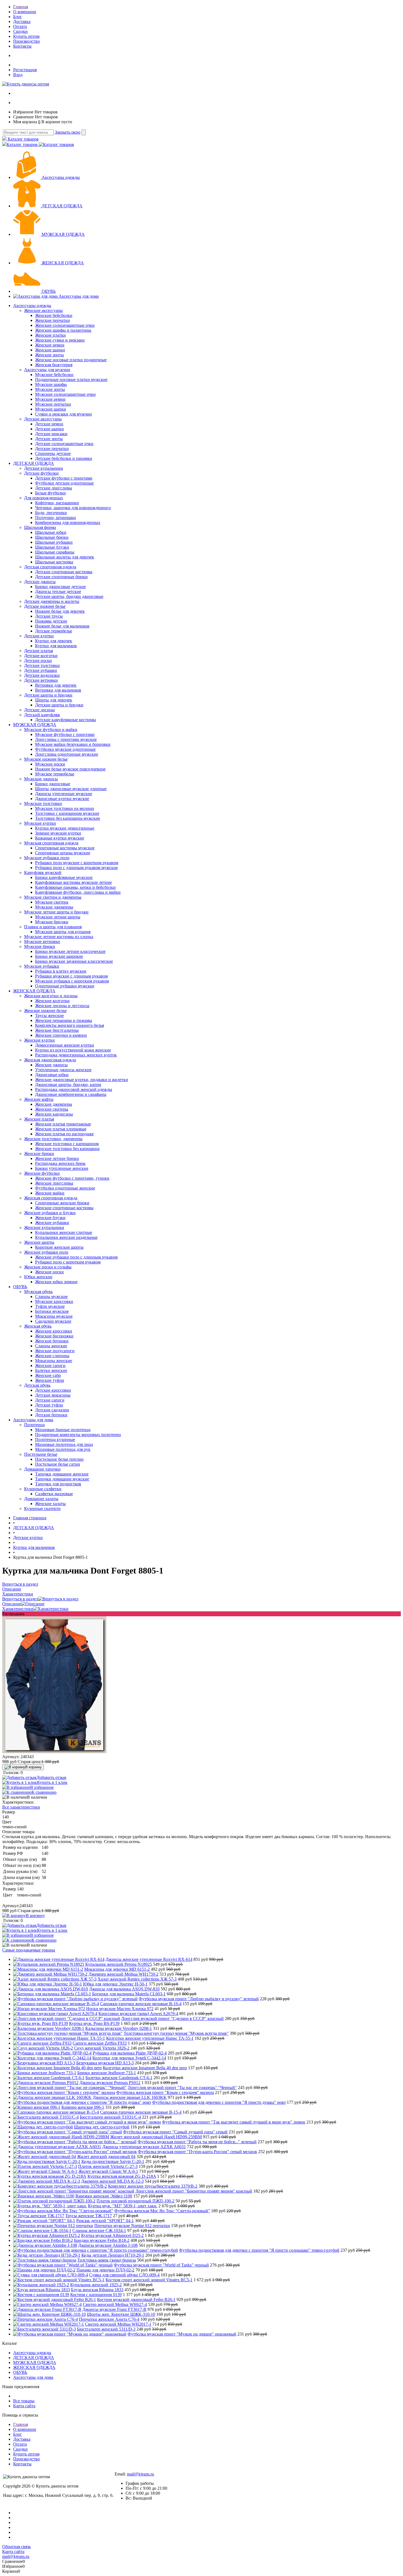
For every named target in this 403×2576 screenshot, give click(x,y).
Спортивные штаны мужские (63, 853)
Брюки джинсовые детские (60, 587)
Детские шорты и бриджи (48, 695)
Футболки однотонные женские (65, 1188)
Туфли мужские (50, 1306)
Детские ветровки (41, 680)
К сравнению (44, 1792)
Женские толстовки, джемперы (53, 1139)
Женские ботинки (52, 1341)
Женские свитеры (52, 1109)
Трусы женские (49, 1015)
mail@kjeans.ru (141, 2474)
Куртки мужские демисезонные (65, 828)
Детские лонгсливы (54, 488)
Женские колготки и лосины (51, 996)
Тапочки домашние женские (62, 1474)
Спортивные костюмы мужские (65, 848)
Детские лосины (39, 710)
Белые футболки (50, 493)
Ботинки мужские (52, 1311)
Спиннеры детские (53, 453)
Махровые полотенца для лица (64, 1444)
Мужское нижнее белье (46, 759)
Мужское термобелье (55, 774)
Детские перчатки (52, 449)
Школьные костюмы (54, 562)
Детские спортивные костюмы (64, 572)
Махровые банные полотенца (63, 1430)
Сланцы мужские (51, 1296)
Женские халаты (50, 1504)
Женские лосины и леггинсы (62, 1006)
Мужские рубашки (42, 966)
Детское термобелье (54, 631)
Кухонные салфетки (43, 1489)
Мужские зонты (50, 389)
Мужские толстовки (43, 803)
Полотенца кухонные (55, 1439)
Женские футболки (42, 1173)
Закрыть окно (68, 132)
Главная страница (30, 1518)
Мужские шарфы (51, 384)
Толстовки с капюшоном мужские (67, 813)
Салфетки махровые (54, 1494)
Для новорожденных (44, 498)
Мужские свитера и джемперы (53, 897)
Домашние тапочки (42, 1469)
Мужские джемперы (54, 907)
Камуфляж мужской (43, 872)
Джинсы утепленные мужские (64, 794)
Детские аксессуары (43, 419)
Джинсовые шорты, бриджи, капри (68, 1084)
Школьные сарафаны (55, 552)
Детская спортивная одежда (50, 567)
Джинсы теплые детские (58, 591)
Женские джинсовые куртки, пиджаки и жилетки (82, 1080)
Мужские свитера (52, 902)
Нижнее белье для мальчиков (62, 626)
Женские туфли (50, 1380)
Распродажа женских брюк (60, 1163)
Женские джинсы (51, 1065)
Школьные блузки (52, 547)
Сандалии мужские (53, 1321)
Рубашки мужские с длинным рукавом (71, 976)
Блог (18, 17)
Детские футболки (41, 473)
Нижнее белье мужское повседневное (70, 769)
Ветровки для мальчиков (58, 690)
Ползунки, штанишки (56, 518)
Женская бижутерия (54, 365)
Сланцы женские (51, 1346)
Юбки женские (38, 1277)
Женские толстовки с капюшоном (67, 1144)
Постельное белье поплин (59, 1459)
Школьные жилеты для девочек (65, 557)
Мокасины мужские (54, 1316)
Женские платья (39, 1119)
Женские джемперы (54, 1104)
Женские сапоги (50, 1366)
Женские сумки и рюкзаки (60, 340)
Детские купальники (44, 468)
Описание (12, 1604)
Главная (21, 7)
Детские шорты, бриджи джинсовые (69, 596)
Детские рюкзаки (51, 434)
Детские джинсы (40, 582)
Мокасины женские (54, 1361)
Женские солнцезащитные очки (65, 325)
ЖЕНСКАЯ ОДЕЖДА (63, 263)
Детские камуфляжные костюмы (66, 720)
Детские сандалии (52, 1410)
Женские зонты (49, 355)
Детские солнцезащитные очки (64, 444)
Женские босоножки (54, 1336)
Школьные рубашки (54, 542)
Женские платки (50, 335)
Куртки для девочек (54, 641)
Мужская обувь (38, 1292)
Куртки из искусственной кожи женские (73, 1050)
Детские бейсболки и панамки (64, 458)
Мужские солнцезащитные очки (65, 394)
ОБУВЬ (49, 291)
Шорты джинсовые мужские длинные (71, 789)
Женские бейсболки (54, 315)
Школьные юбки (51, 532)
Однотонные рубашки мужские (65, 986)
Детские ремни (49, 424)
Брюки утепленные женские (62, 1168)
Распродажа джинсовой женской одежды (74, 1089)
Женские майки (50, 1193)
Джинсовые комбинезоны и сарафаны (71, 1094)
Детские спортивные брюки (61, 577)
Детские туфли (49, 1405)
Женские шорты (39, 1242)
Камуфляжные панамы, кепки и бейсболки (75, 887)
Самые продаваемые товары (29, 1950)
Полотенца (34, 1425)
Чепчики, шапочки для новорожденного (73, 508)
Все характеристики (21, 1807)
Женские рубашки (52, 1223)
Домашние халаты (41, 1499)
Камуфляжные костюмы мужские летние (73, 882)
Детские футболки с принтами (64, 478)
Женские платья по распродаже (64, 1134)
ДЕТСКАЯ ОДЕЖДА (62, 206)
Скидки (20, 31)
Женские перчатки (52, 320)
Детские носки (38, 661)
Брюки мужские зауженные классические (74, 961)
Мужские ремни (50, 399)
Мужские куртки (40, 823)
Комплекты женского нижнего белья (69, 1025)
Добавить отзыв (51, 1777)
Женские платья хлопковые (61, 1129)
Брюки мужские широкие (59, 956)
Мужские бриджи (52, 922)
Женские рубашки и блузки (50, 1213)
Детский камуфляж (42, 715)
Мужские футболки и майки (51, 730)
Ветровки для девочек (56, 685)
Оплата (20, 26)
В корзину (33, 1767)
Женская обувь (38, 1326)
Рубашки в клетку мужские (61, 971)
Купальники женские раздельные (66, 1237)
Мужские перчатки (53, 404)
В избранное (42, 1787)
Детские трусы (49, 616)
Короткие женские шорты (59, 1247)
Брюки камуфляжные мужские (64, 877)
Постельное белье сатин (58, 1464)
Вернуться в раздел (20, 1599)
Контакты (22, 46)
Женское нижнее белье (45, 1011)
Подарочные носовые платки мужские (71, 379)
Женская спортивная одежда (51, 1198)
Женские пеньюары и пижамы (64, 1020)
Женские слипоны (52, 1356)
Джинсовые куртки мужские (62, 799)
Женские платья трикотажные (63, 1124)
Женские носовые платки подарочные (71, 360)
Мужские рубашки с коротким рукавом (72, 981)
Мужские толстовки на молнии (65, 808)
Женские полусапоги (55, 1351)
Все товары (24, 2401)
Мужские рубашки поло (47, 858)
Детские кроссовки (53, 1390)
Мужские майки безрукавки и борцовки (73, 744)
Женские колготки (52, 1001)
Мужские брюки (40, 946)
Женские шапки (50, 350)
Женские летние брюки (57, 1158)
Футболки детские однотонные (64, 483)
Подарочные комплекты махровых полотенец (78, 1435)
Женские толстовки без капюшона (67, 1149)
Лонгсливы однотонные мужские (67, 754)
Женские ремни (50, 345)
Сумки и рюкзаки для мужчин (63, 414)
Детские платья (39, 651)
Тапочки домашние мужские (62, 1479)
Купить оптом (26, 36)
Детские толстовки (42, 665)
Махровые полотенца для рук (63, 1449)
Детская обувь (37, 1385)
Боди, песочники (51, 513)
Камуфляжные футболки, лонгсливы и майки (78, 892)
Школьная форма (40, 527)
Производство (26, 41)
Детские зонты (49, 439)
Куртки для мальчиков (56, 646)
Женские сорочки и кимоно (61, 1035)
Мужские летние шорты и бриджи (56, 912)
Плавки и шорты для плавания (53, 927)
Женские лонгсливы (54, 1183)
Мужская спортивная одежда (51, 843)
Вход (18, 75)
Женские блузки (50, 1218)
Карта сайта (24, 2406)
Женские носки (49, 1272)
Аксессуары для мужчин (47, 370)
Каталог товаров (23, 139)
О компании (25, 12)
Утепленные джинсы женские (63, 1070)
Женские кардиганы (54, 1114)
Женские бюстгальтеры (57, 1030)
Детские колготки (41, 656)
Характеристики (18, 1609)
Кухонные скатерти (42, 1508)
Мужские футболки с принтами (65, 734)
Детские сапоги (50, 1400)
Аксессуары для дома (79, 296)
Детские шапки (49, 429)
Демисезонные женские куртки (65, 1045)
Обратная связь (16, 2547)
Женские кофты (39, 1099)
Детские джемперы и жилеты (52, 601)
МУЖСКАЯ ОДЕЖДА (63, 234)
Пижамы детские (51, 621)
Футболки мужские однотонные (65, 749)
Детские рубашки (41, 670)
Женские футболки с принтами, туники (72, 1178)
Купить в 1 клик (52, 1782)
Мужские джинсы (41, 779)
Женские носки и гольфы (48, 1267)
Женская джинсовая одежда (50, 1060)
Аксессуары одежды (61, 177)
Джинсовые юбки (52, 1075)
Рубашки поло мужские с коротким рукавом (77, 863)
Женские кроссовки (54, 1331)
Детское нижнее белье (45, 606)
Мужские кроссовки (54, 1301)
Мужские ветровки (42, 942)
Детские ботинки (51, 1415)
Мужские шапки (51, 409)
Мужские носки (50, 764)
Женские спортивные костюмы (64, 1208)
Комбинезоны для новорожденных (68, 522)
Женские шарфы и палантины (63, 330)
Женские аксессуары (43, 310)
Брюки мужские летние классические (70, 951)
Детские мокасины (53, 1395)
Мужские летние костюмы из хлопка (59, 937)
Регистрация (25, 70)
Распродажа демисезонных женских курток (76, 1055)
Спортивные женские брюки (62, 1203)
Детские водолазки (42, 675)
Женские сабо (48, 1375)
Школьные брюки (52, 537)
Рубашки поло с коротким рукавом (68, 1262)
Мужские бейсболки (54, 375)
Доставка (22, 22)
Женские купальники (44, 1227)
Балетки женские (51, 1370)
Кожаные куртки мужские (60, 838)
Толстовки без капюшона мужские (68, 818)
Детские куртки (39, 636)
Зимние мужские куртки (58, 833)
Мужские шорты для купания (63, 932)
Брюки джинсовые (53, 784)
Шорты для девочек (54, 700)
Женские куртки (39, 1040)
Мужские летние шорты (58, 917)
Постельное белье (41, 1454)
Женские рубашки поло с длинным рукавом (76, 1257)
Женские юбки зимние (56, 1282)
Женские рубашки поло (46, 1252)
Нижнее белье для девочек (60, 611)
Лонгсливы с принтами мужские (66, 739)
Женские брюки (39, 1154)
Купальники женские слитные (64, 1232)
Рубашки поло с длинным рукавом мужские (76, 868)
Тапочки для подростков (58, 1484)
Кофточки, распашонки (57, 503)
